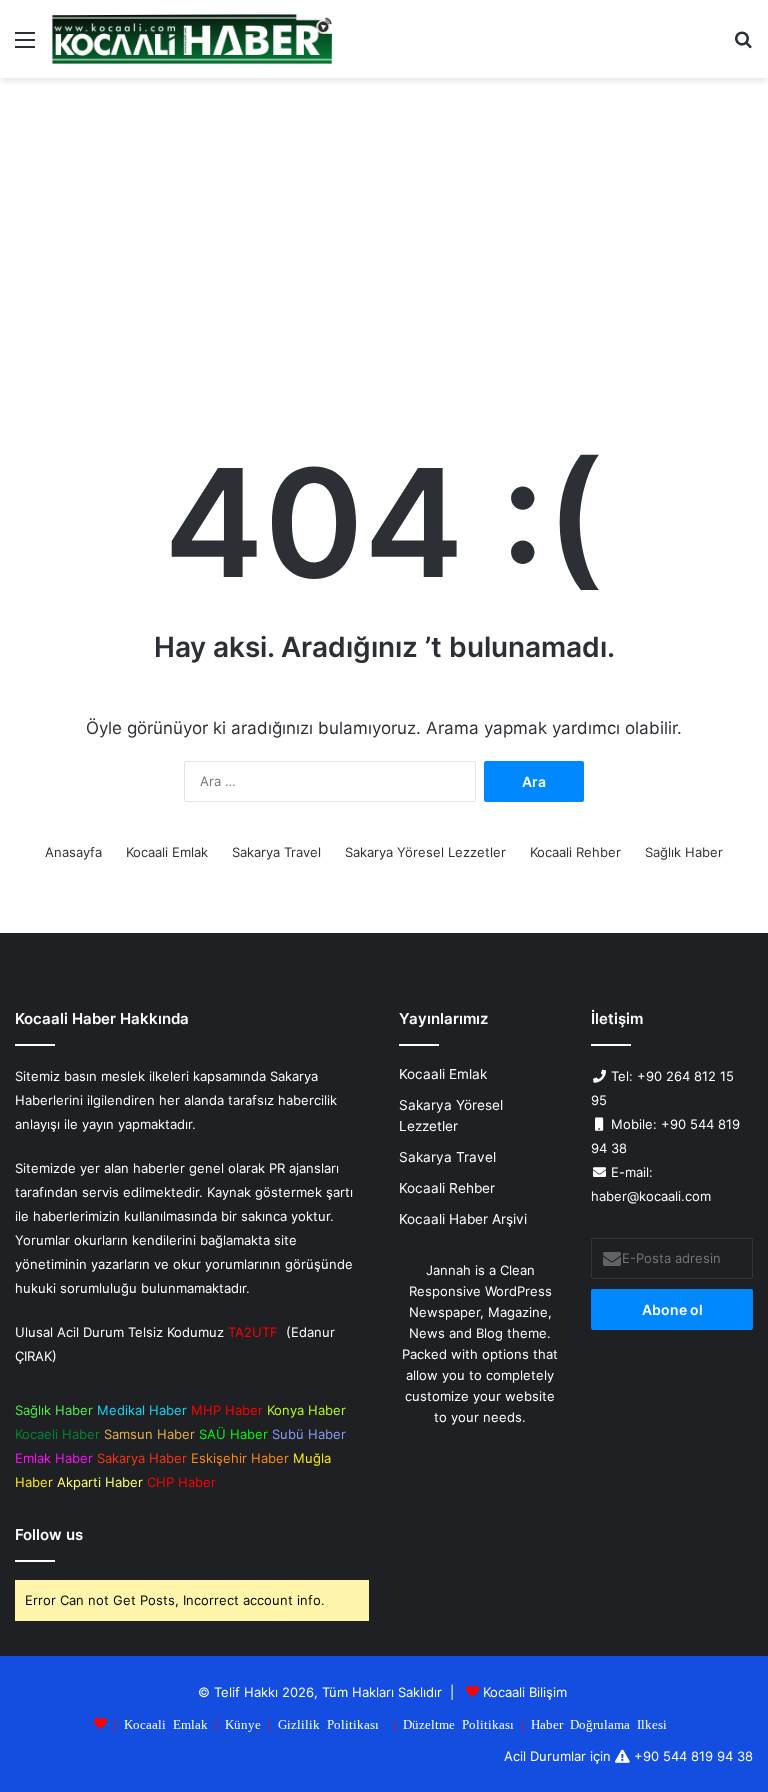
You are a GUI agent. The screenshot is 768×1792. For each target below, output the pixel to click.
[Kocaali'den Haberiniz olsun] (192, 39)
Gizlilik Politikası (328, 1723)
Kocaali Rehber (575, 852)
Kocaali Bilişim (525, 1692)
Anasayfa (73, 852)
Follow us (49, 1534)
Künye (243, 1723)
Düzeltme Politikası (458, 1723)
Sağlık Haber (684, 852)
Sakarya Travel (276, 852)
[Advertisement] (384, 248)
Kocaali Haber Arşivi (463, 1219)
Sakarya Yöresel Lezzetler (425, 852)
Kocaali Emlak (167, 852)
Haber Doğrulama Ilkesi (599, 1723)
